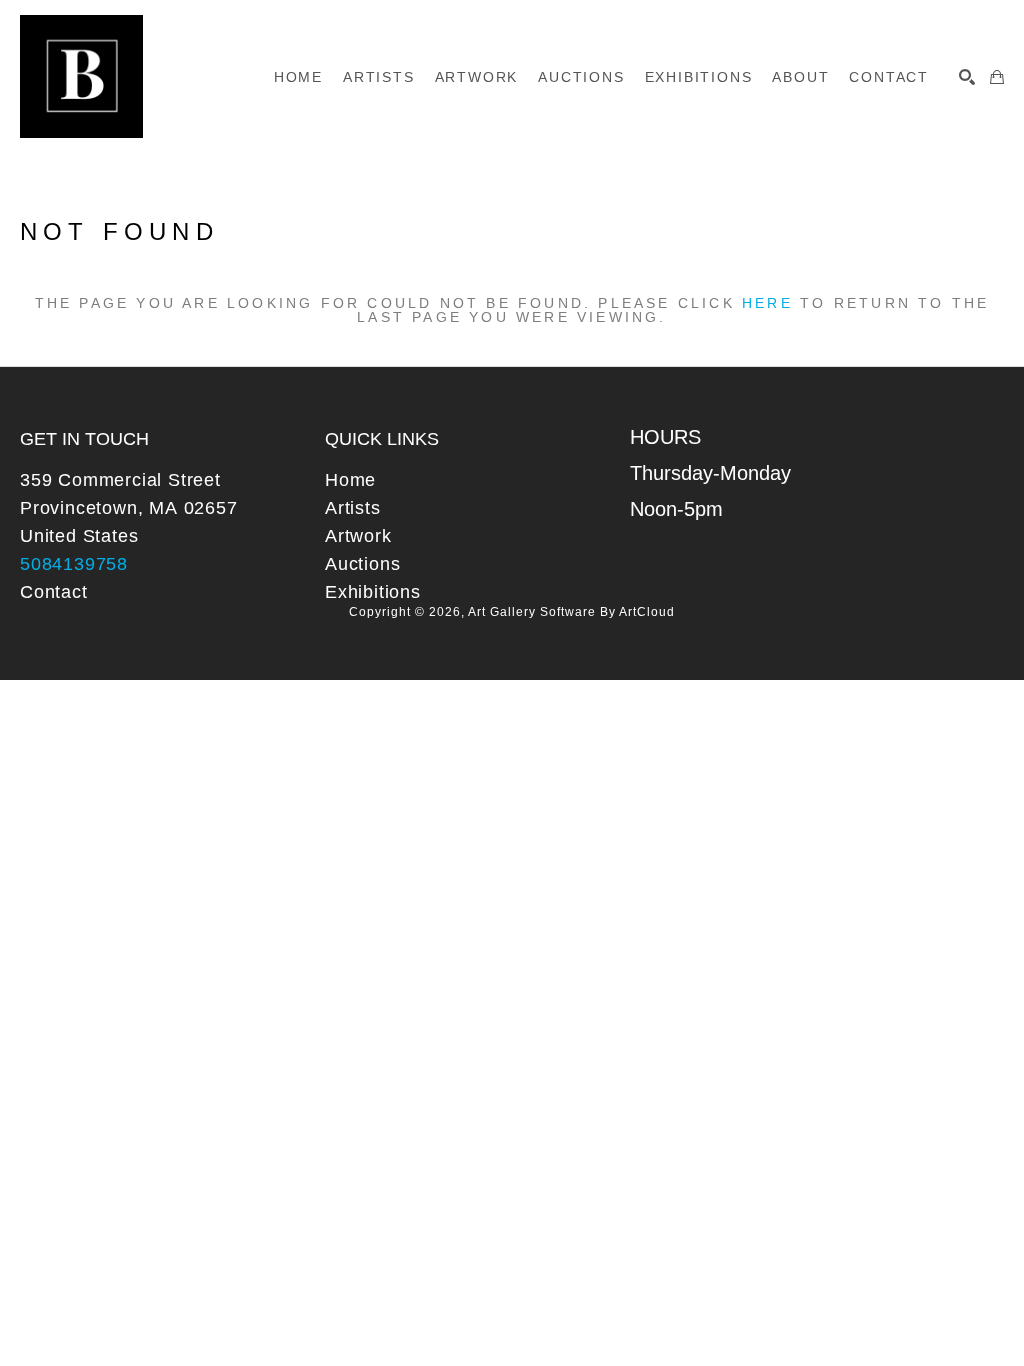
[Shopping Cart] (997, 77)
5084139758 (74, 564)
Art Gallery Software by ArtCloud (571, 612)
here (767, 303)
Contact (54, 592)
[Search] (967, 77)
